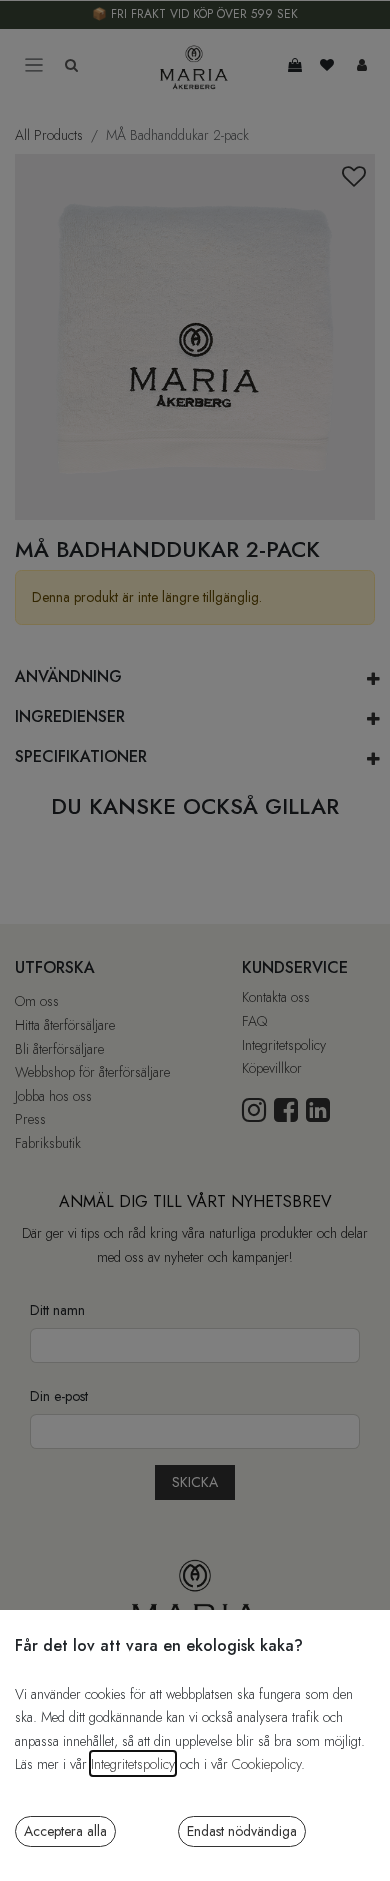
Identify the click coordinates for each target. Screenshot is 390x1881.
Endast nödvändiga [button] (242, 1831)
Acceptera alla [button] (65, 1831)
